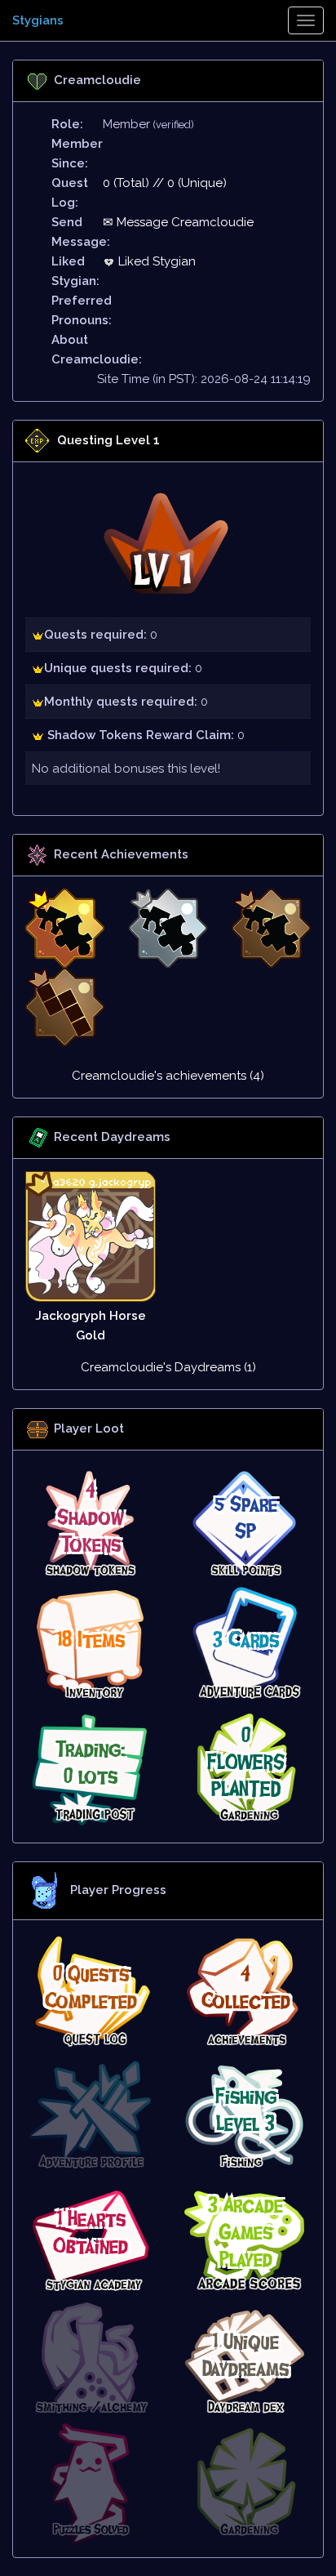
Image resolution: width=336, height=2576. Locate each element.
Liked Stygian (155, 261)
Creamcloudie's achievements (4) (168, 1076)
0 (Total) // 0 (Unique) (165, 183)
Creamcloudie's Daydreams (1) (168, 1367)
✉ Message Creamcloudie (178, 222)
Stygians (38, 20)
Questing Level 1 (108, 440)
